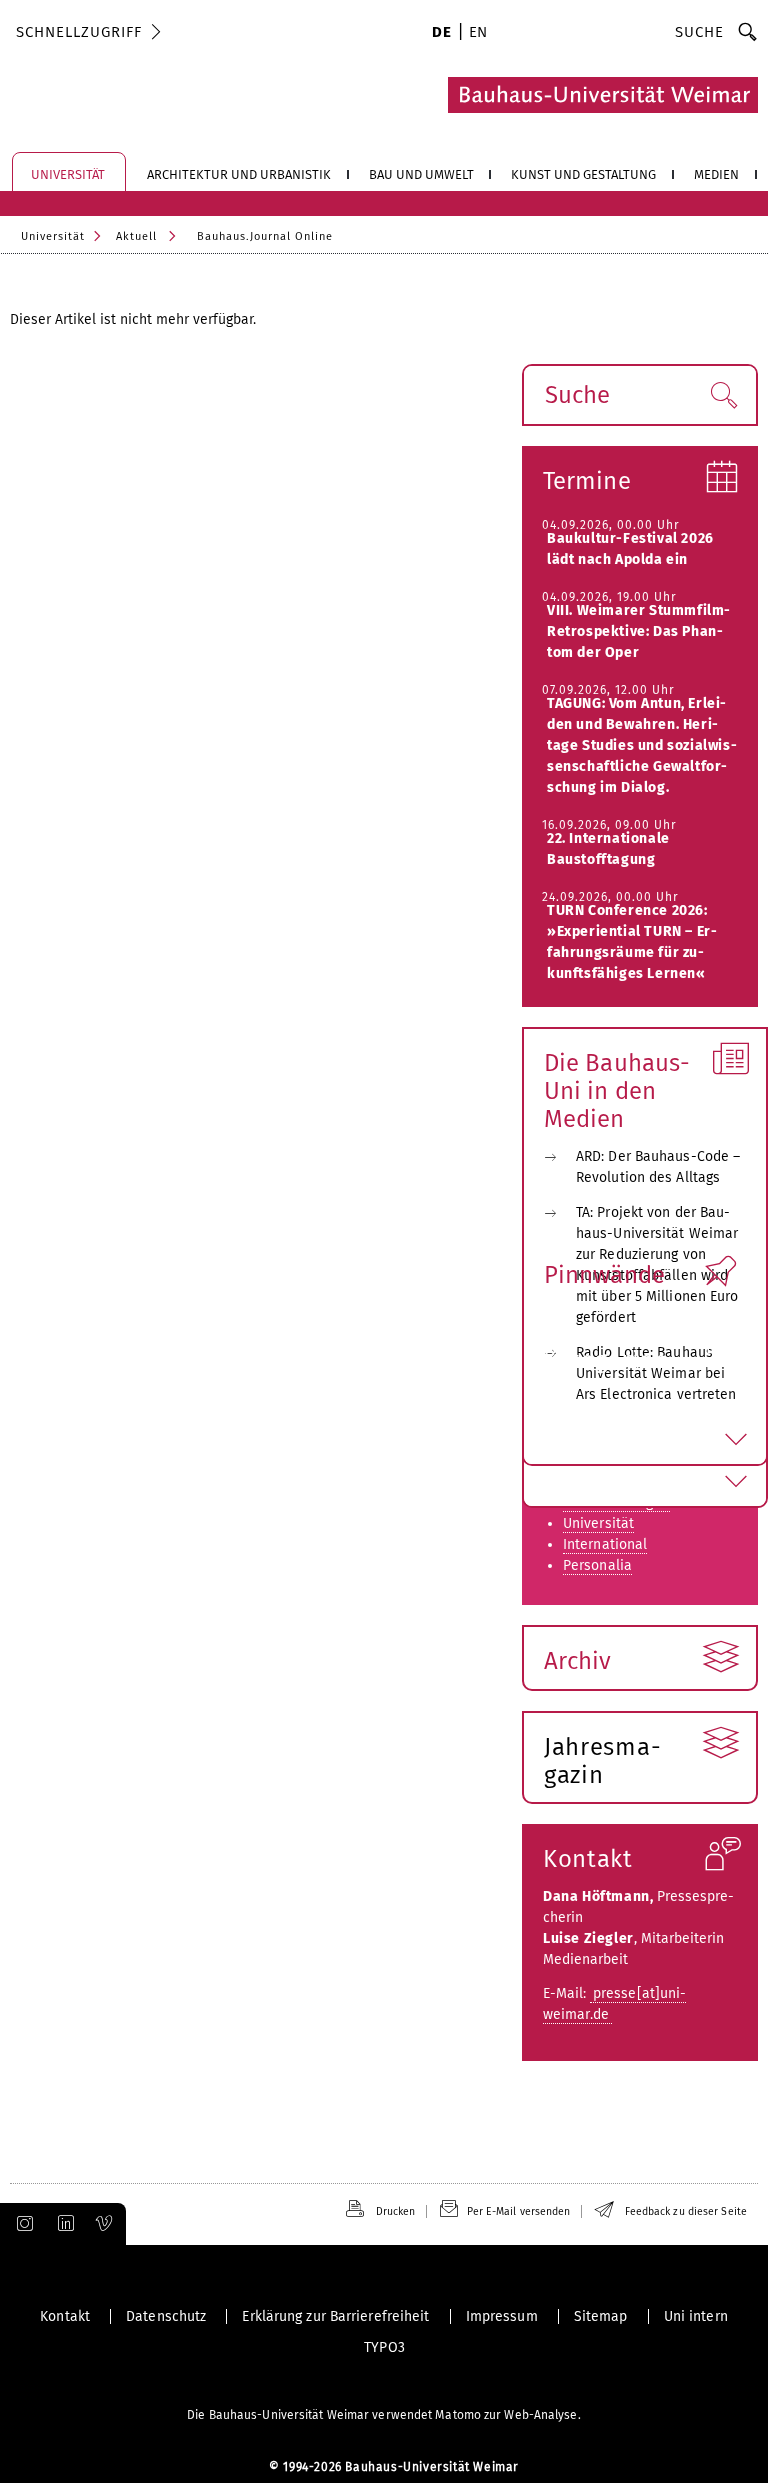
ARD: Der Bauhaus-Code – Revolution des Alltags (658, 1167)
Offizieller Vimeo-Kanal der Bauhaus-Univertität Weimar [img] (105, 2224)
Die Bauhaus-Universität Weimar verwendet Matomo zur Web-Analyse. (383, 2415)
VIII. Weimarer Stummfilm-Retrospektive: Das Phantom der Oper (639, 631)
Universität (53, 236)
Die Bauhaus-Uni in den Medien (617, 1091)
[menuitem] (441, 34)
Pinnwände (604, 1275)
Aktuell (136, 236)
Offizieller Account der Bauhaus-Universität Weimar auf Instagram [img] (21, 2224)
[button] (723, 395)
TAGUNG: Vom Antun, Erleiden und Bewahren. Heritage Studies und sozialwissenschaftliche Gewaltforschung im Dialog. (642, 745)
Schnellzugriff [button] (79, 32)
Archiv (578, 1661)
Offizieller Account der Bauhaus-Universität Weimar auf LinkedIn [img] (63, 2224)
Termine (587, 481)
